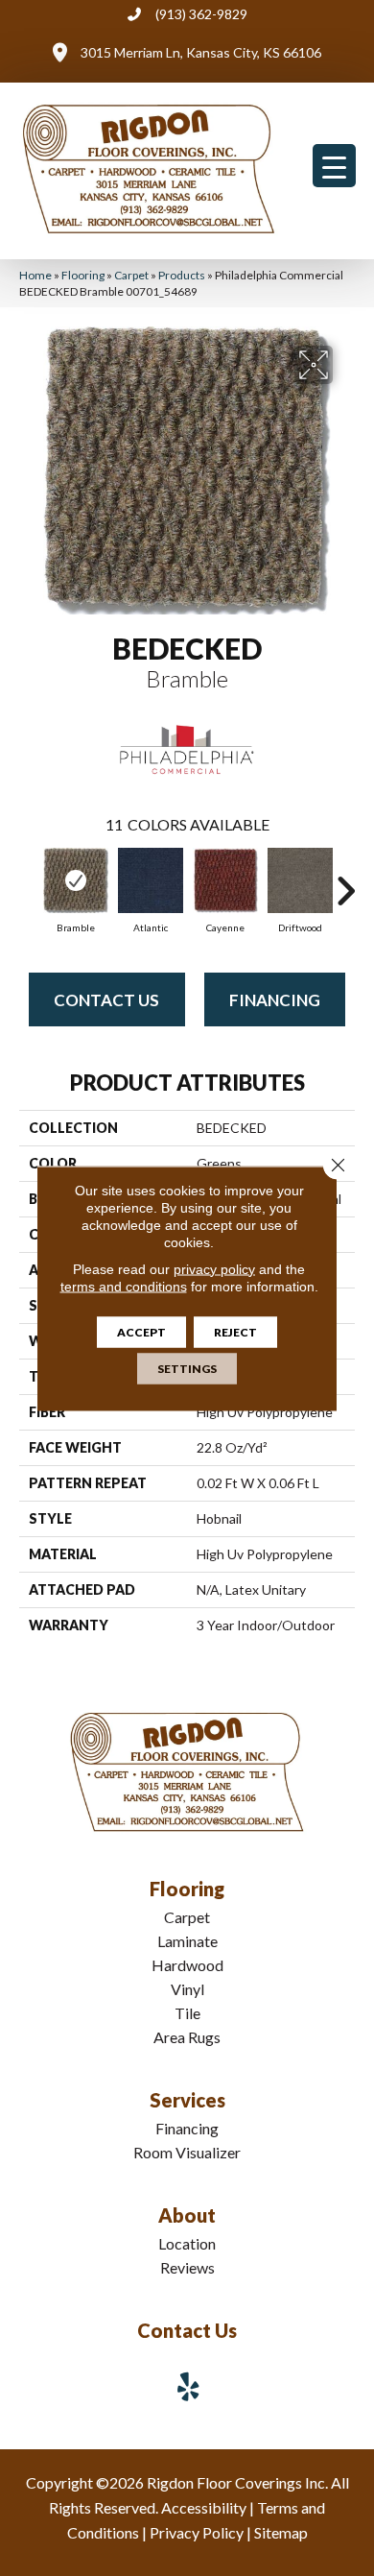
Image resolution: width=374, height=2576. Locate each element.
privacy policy (214, 1268)
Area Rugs (187, 2037)
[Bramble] (76, 880)
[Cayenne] (225, 880)
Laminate (187, 1941)
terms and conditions (124, 1286)
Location (187, 2243)
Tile (187, 2013)
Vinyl (187, 1989)
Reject (235, 1331)
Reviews (187, 2267)
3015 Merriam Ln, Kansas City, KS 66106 (201, 52)
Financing (275, 1000)
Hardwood (187, 1965)
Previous (29, 881)
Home (35, 275)
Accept (141, 1331)
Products (182, 275)
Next (345, 881)
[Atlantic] (151, 880)
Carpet (131, 275)
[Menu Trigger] (334, 166)
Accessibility (204, 2507)
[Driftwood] (300, 880)
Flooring (83, 275)
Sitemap (281, 2532)
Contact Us (106, 1000)
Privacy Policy (197, 2532)
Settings (187, 1368)
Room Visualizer (187, 2152)
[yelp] (189, 2386)
